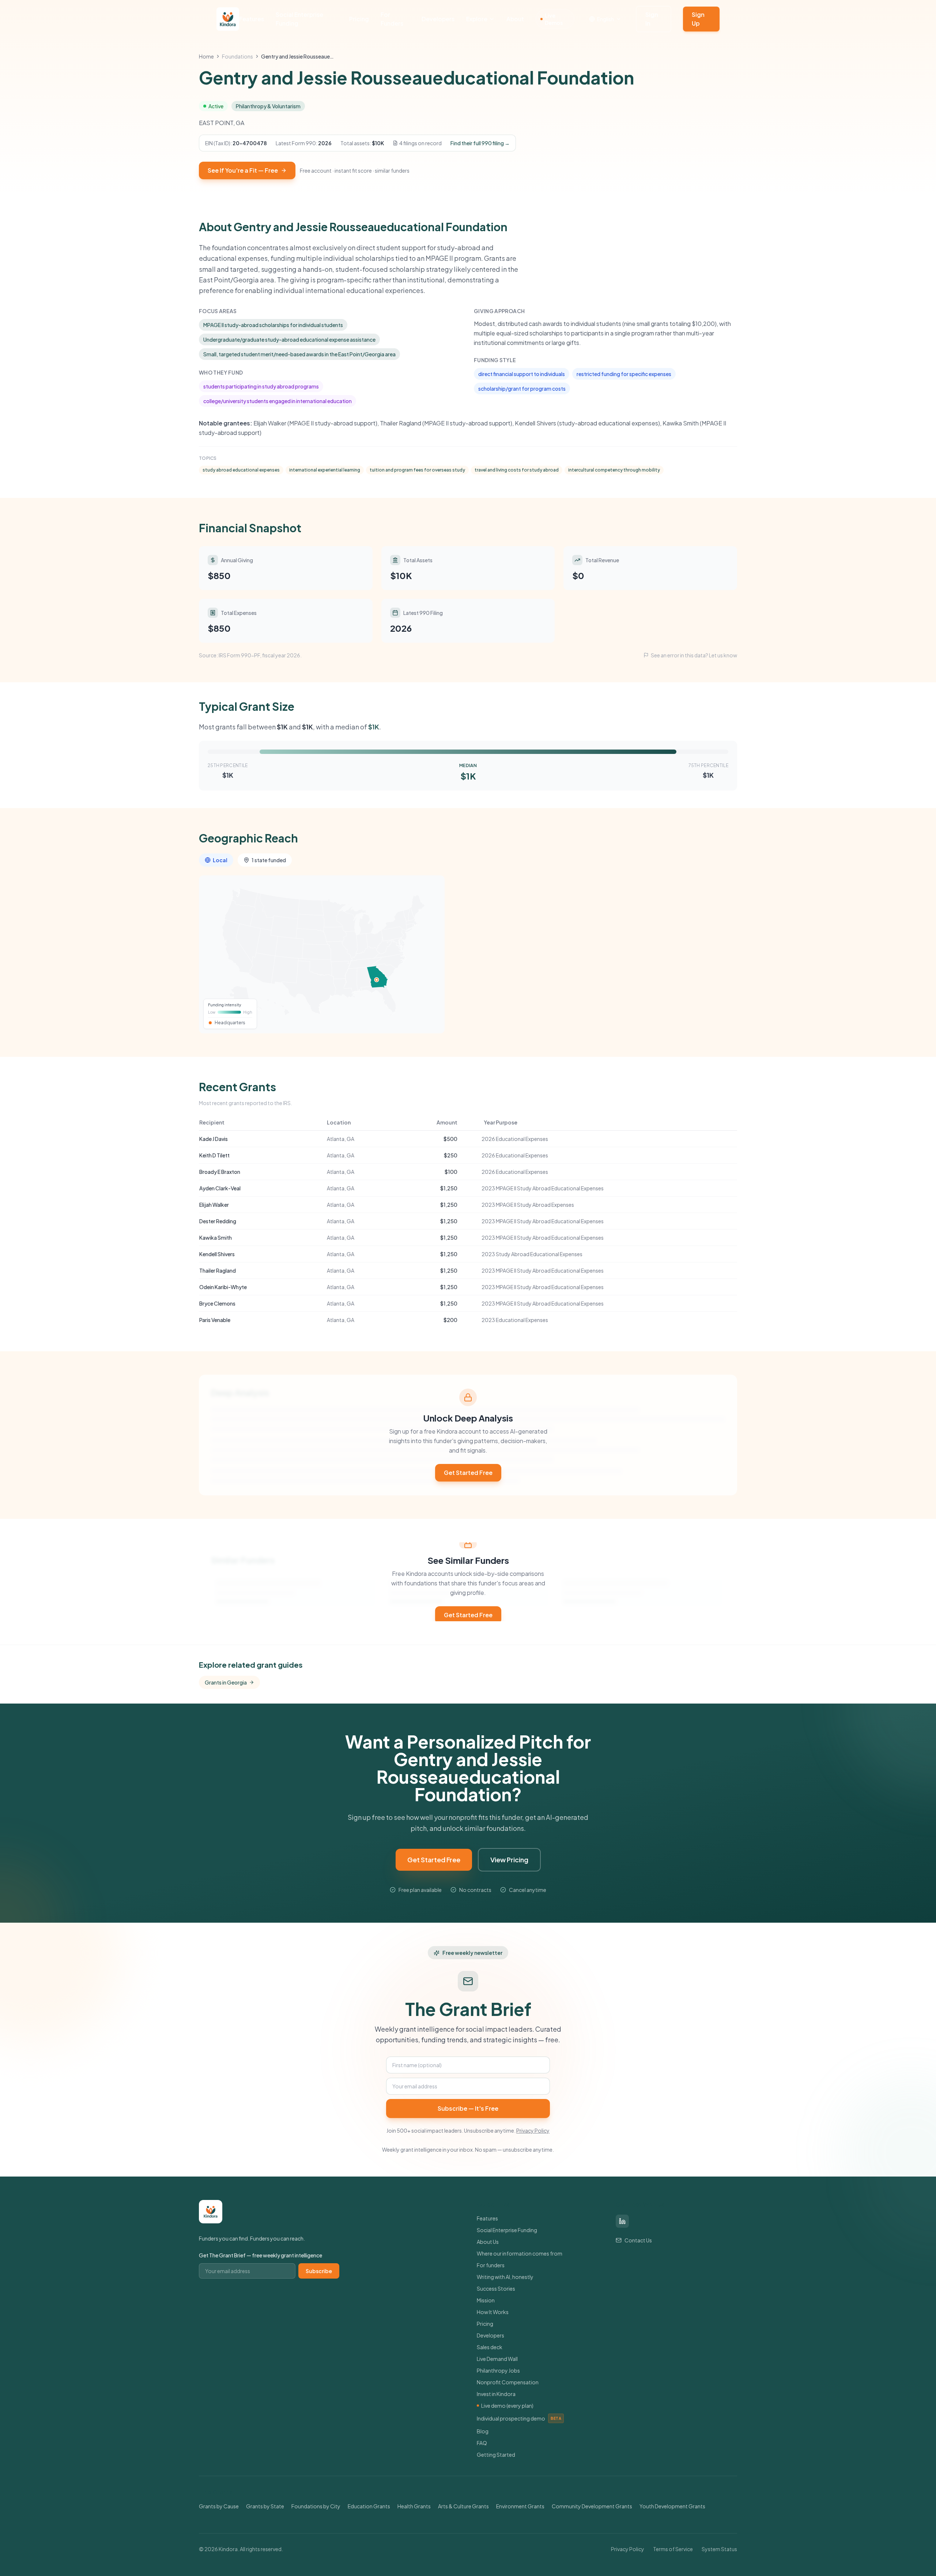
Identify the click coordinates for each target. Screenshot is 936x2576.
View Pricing (509, 1860)
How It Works (493, 2312)
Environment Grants (520, 2506)
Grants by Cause (219, 2506)
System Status (719, 2549)
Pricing (359, 19)
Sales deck (490, 2347)
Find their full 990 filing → (480, 143)
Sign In (652, 19)
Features (252, 19)
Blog (483, 2431)
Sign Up (698, 19)
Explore (477, 19)
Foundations (237, 56)
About (515, 19)
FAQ (482, 2443)
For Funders (392, 19)
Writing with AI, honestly (505, 2277)
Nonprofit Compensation (508, 2382)
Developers (438, 19)
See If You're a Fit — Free (243, 170)
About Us (488, 2242)
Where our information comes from (520, 2253)
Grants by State (265, 2506)
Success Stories (496, 2288)
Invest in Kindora (496, 2394)
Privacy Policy (533, 2130)
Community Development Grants (592, 2506)
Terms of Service (673, 2549)
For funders (491, 2265)
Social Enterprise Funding (299, 19)
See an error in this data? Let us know (694, 655)
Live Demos (554, 19)
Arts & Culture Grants (463, 2506)
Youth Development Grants (672, 2506)
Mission (486, 2300)
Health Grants (414, 2506)
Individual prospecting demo (519, 2418)
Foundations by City (316, 2506)
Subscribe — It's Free (468, 2108)
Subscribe (319, 2271)
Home (206, 56)
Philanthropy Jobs (498, 2370)
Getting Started (496, 2455)
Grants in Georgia (226, 1682)
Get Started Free (468, 1473)
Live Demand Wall (497, 2359)
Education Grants (369, 2506)
